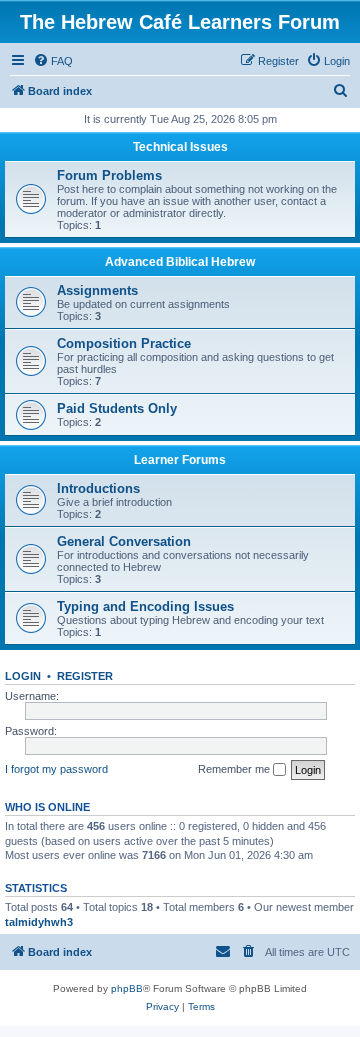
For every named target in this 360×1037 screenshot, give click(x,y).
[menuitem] (53, 61)
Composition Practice (124, 343)
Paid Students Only (117, 408)
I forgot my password (56, 769)
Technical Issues (180, 147)
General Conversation (124, 541)
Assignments (97, 290)
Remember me (235, 769)
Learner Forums (180, 460)
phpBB (127, 988)
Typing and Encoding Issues (145, 606)
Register (85, 676)
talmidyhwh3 (39, 922)
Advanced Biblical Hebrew (180, 262)
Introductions (98, 488)
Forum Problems (109, 175)
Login (23, 676)
